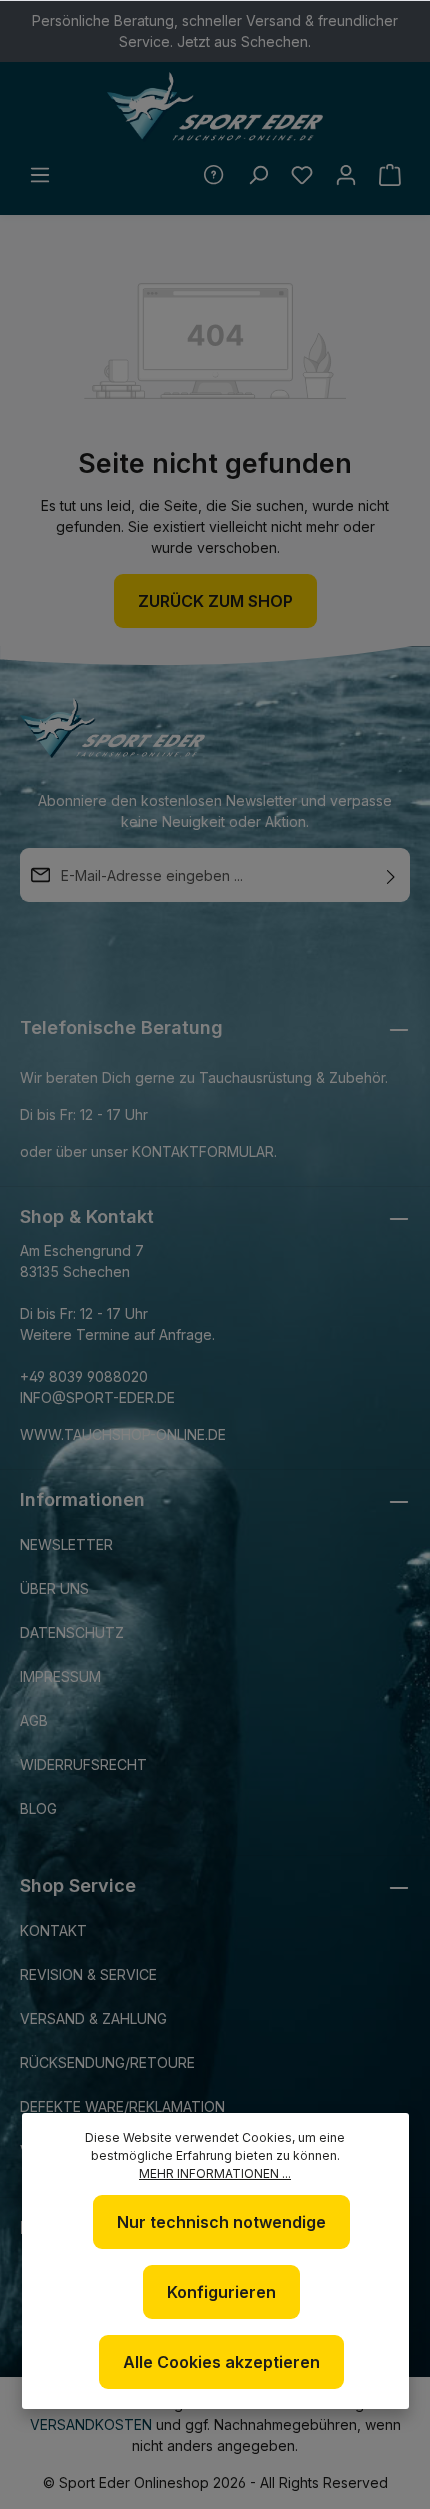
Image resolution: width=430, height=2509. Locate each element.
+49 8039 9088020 (84, 1376)
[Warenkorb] (390, 175)
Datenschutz (72, 1632)
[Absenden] (391, 875)
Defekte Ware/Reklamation (122, 2106)
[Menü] (40, 175)
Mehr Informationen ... (215, 2173)
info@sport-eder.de (97, 1397)
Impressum (60, 1676)
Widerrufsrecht (83, 1764)
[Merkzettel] (302, 175)
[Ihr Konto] (346, 175)
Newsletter (66, 1544)
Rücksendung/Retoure (107, 2062)
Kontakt (53, 1930)
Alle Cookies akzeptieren (221, 2362)
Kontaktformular (203, 1151)
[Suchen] (258, 175)
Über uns (54, 1588)
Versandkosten (91, 2424)
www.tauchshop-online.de (123, 1434)
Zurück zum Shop (215, 601)
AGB (34, 1720)
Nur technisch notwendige (221, 2222)
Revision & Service (88, 1974)
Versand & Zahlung (93, 2018)
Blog (38, 1808)
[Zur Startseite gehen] (215, 107)
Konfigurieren (221, 2292)
